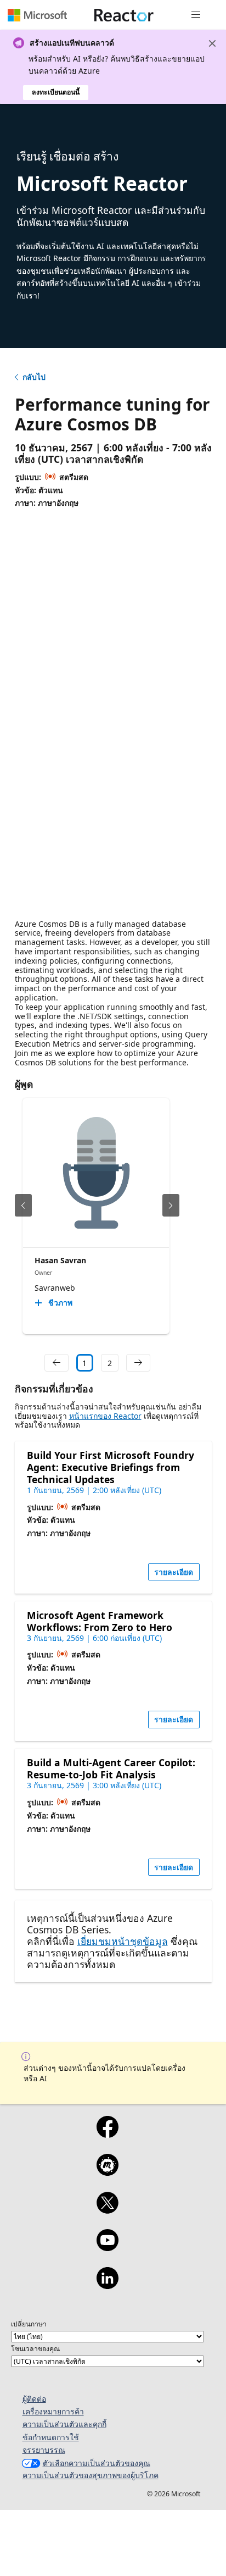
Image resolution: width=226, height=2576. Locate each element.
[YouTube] (107, 2247)
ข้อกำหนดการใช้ (51, 2437)
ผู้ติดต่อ (34, 2399)
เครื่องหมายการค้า (53, 2411)
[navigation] (56, 1363)
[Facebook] (107, 2134)
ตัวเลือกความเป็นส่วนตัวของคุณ (97, 2463)
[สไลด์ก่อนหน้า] (23, 1205)
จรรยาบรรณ (44, 2450)
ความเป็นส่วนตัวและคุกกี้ (64, 2424)
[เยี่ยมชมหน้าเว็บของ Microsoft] (37, 15)
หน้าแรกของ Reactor (105, 1416)
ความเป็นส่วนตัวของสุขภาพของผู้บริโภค (91, 2475)
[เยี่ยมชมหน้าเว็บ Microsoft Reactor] (124, 15)
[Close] (212, 43)
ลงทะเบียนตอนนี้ (56, 92)
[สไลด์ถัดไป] (171, 1205)
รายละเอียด (174, 1572)
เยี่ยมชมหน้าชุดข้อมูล (123, 1941)
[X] (107, 2210)
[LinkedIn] (107, 2285)
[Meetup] (107, 2172)
